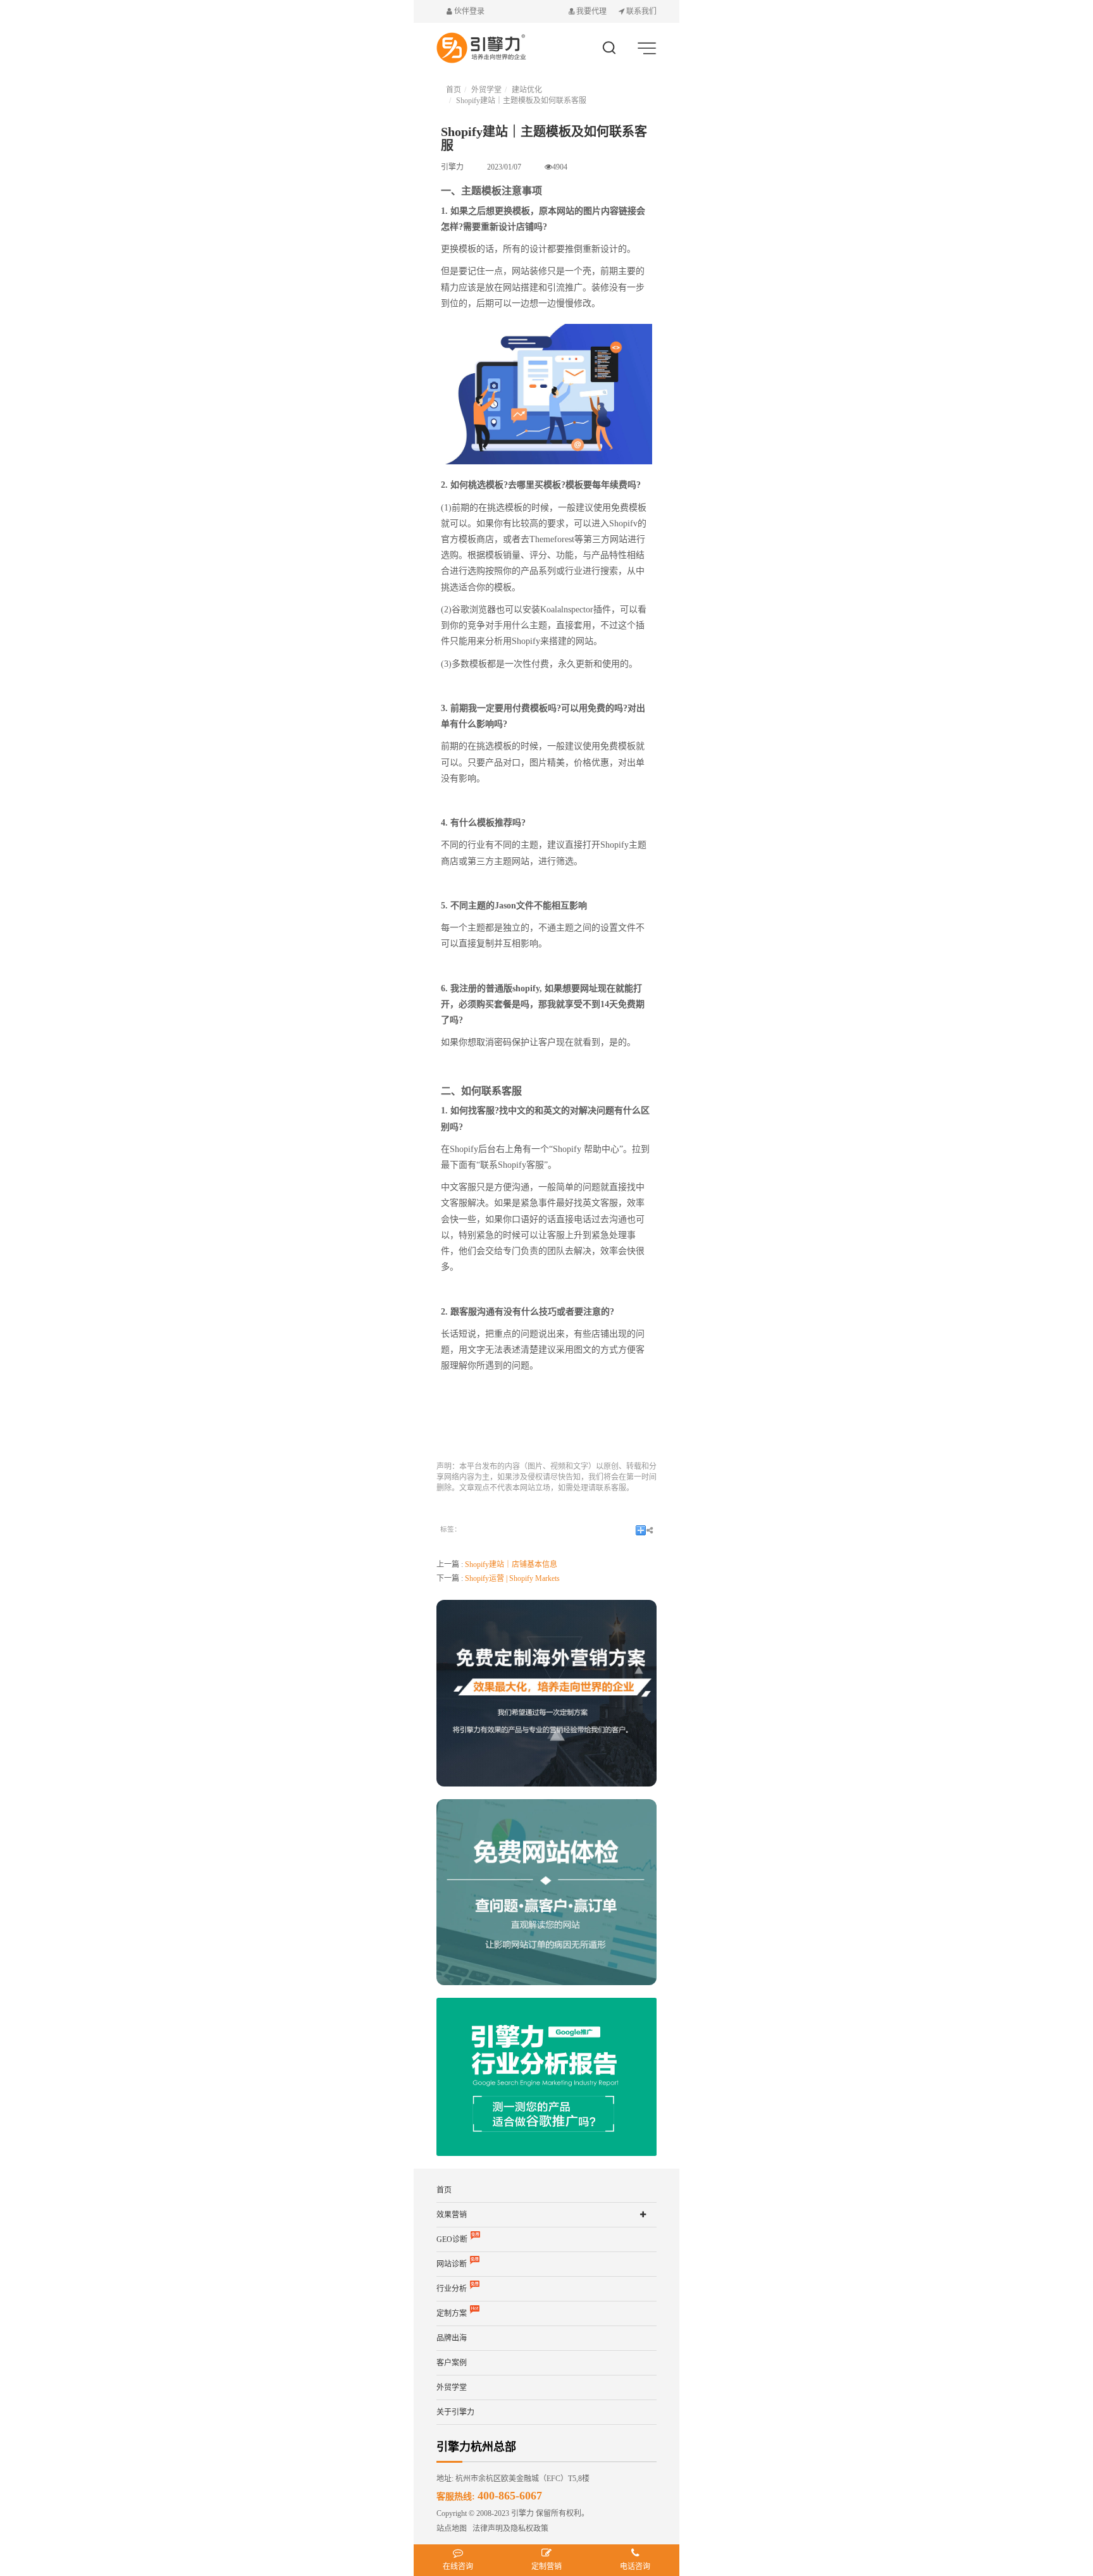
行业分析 (452, 2289)
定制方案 (452, 2313)
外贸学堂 (486, 90)
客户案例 (452, 2363)
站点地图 (452, 2529)
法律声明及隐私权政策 (508, 2529)
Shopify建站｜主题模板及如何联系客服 (521, 101)
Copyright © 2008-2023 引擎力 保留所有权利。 (513, 2513)
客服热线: (489, 2497)
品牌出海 (452, 2338)
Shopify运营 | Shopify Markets (512, 1578)
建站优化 (527, 90)
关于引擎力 (455, 2412)
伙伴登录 (468, 11)
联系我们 (640, 11)
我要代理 (591, 11)
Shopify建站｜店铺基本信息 (511, 1564)
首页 (454, 90)
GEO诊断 (452, 2239)
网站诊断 (452, 2264)
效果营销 (452, 2215)
